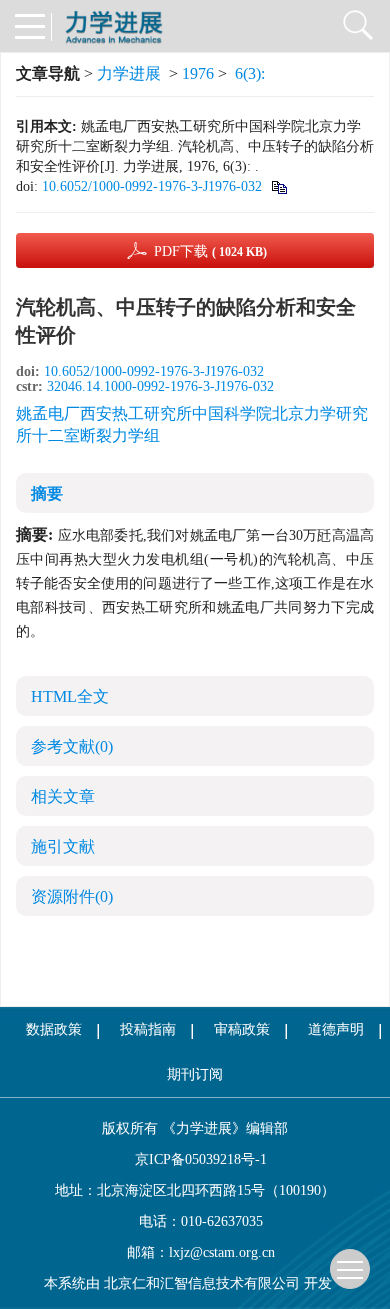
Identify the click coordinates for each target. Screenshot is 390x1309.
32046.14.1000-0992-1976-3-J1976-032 (160, 386)
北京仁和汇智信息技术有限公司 (202, 1283)
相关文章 (63, 796)
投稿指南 (148, 1029)
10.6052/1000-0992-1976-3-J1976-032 (152, 186)
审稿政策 (242, 1029)
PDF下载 (210, 251)
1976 (198, 73)
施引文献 (63, 846)
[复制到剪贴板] (278, 186)
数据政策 (54, 1029)
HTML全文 (70, 696)
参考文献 (72, 746)
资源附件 (72, 896)
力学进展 (129, 73)
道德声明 (336, 1029)
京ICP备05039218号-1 (195, 1159)
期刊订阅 (195, 1074)
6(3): (252, 73)
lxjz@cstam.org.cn (222, 1252)
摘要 (47, 493)
